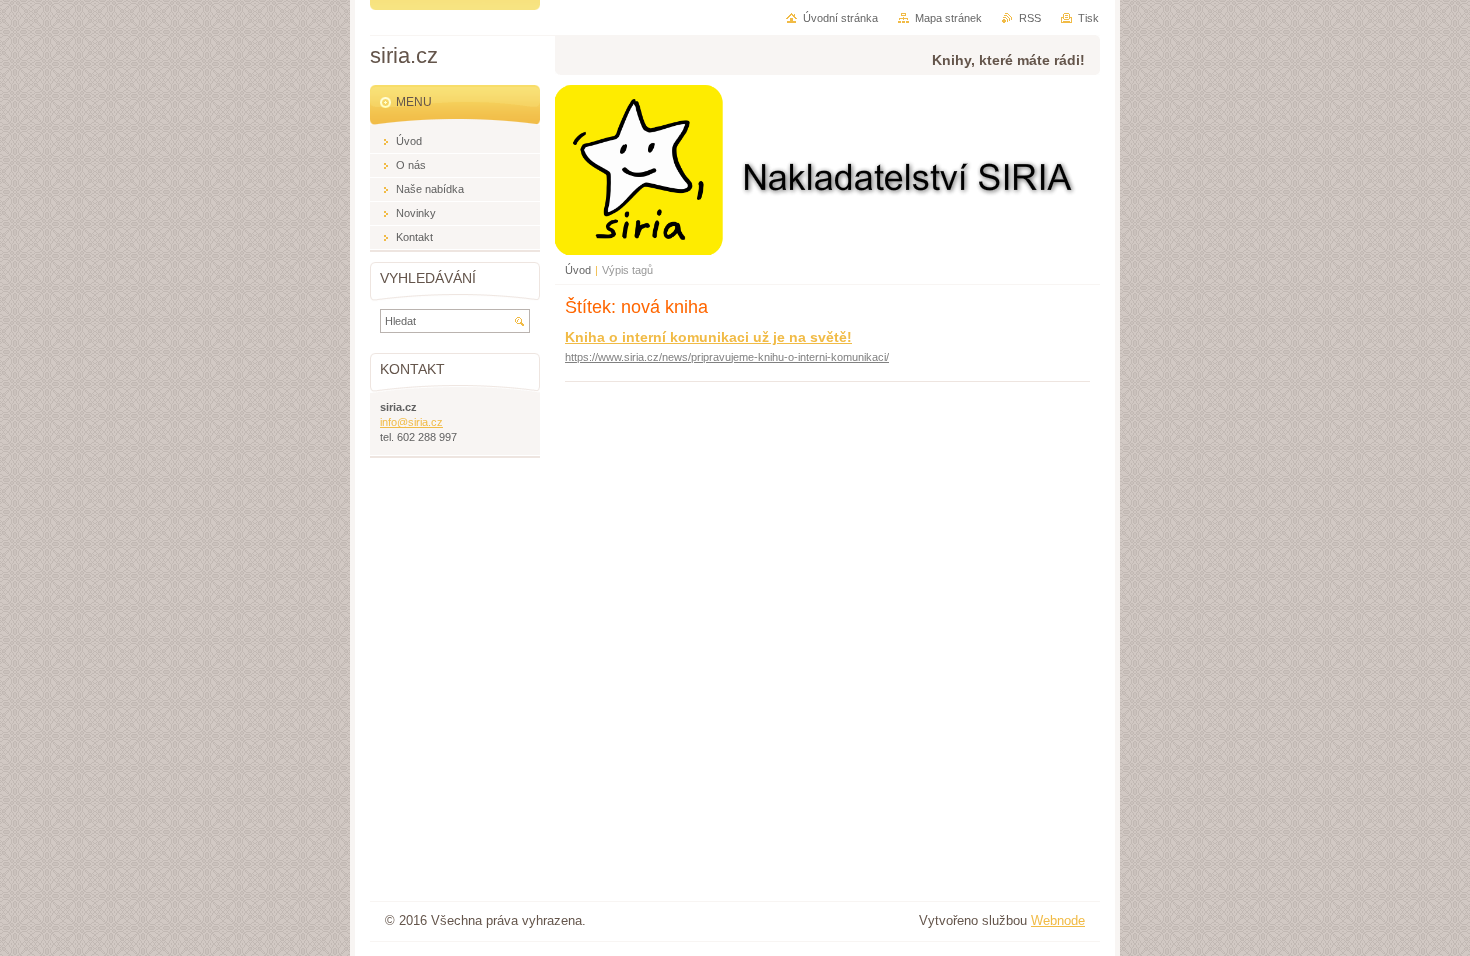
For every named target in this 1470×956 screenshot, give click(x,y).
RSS (1030, 18)
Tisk (1088, 18)
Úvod (578, 270)
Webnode (1058, 920)
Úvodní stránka (840, 18)
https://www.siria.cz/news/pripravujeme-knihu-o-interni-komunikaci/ (727, 357)
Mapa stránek (948, 18)
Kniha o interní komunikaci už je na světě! (708, 337)
